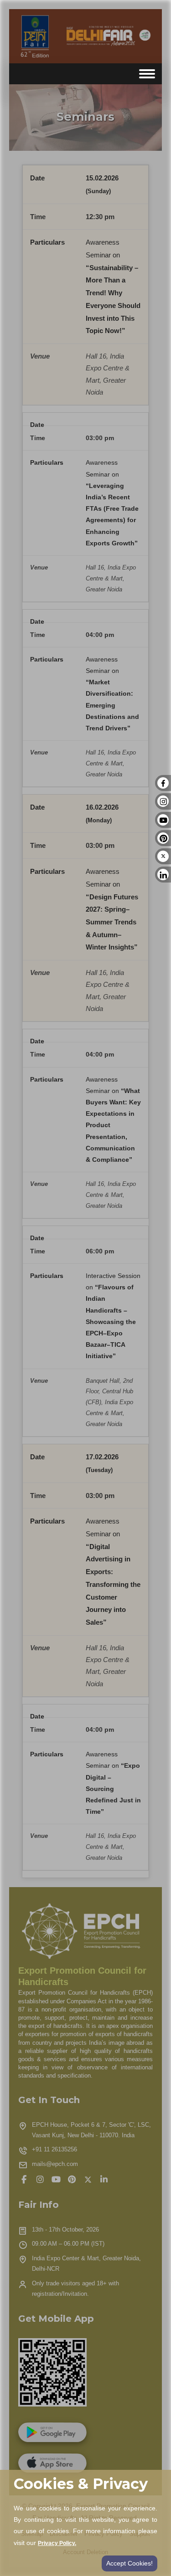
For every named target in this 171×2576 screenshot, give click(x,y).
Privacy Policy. (57, 2543)
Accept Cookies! (130, 2563)
